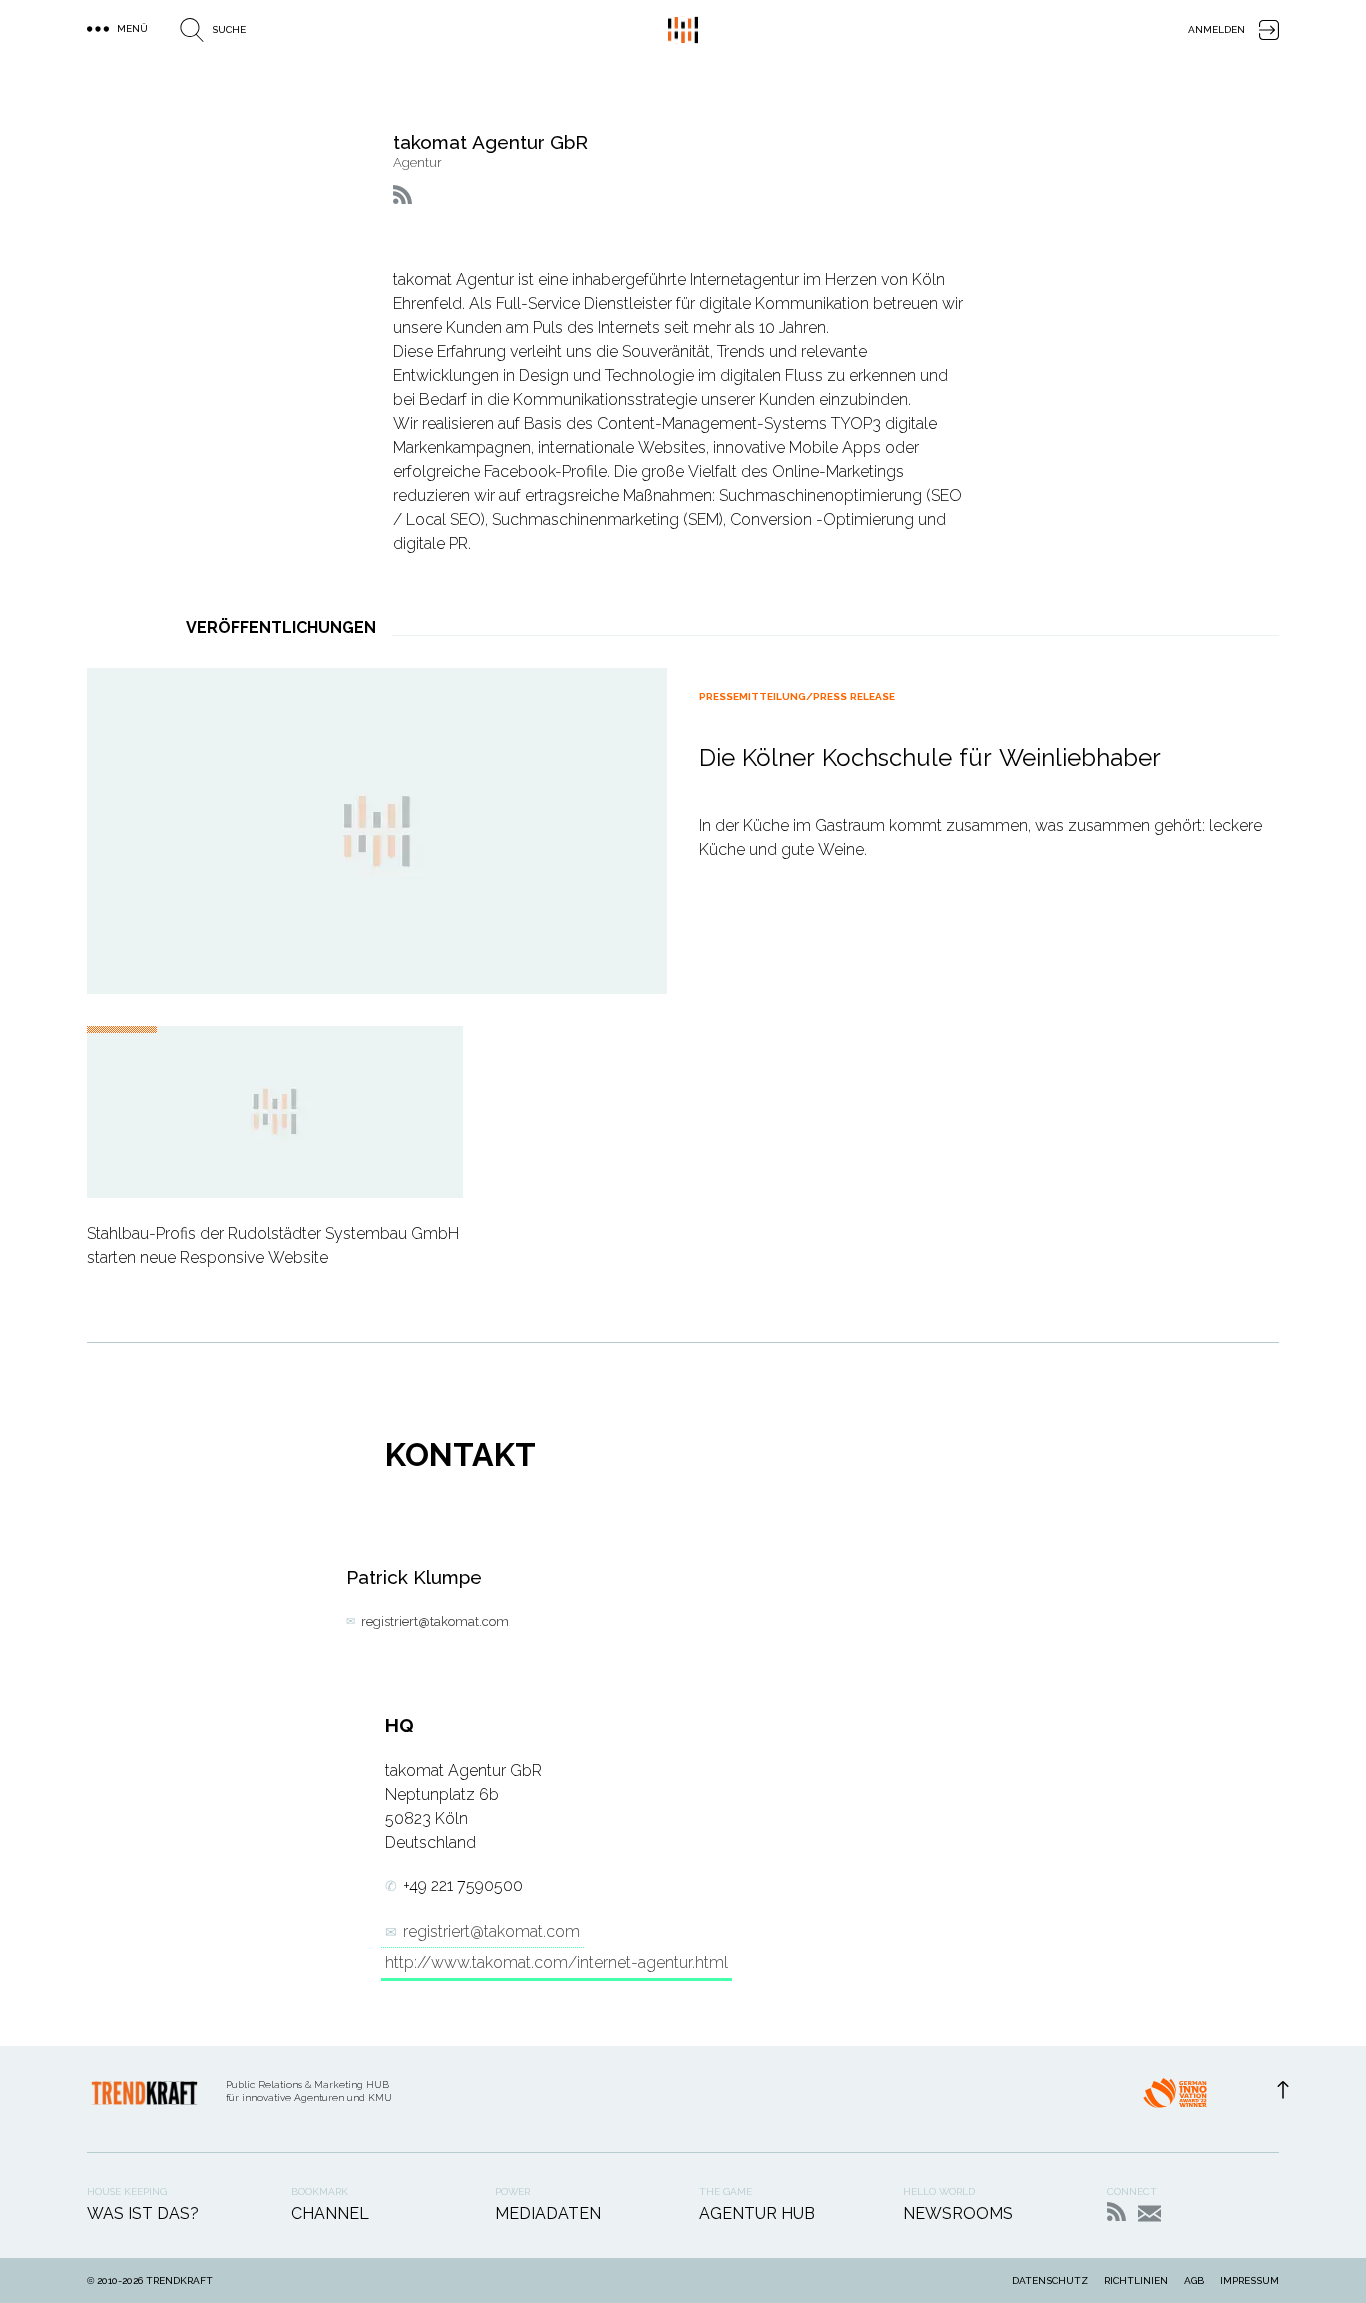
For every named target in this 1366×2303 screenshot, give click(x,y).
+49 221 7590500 (463, 1885)
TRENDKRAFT (179, 2280)
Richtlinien (1136, 2280)
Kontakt (1149, 2213)
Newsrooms (958, 2213)
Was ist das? (143, 2213)
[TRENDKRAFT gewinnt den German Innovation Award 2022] (1175, 2099)
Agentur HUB (757, 2213)
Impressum (1249, 2280)
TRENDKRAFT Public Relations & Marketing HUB (683, 30)
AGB (1194, 2280)
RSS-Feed (1116, 2211)
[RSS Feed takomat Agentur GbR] (402, 194)
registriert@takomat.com (435, 1621)
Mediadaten (548, 2213)
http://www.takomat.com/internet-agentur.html (556, 1962)
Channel (330, 2213)
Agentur (417, 162)
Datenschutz (1050, 2280)
